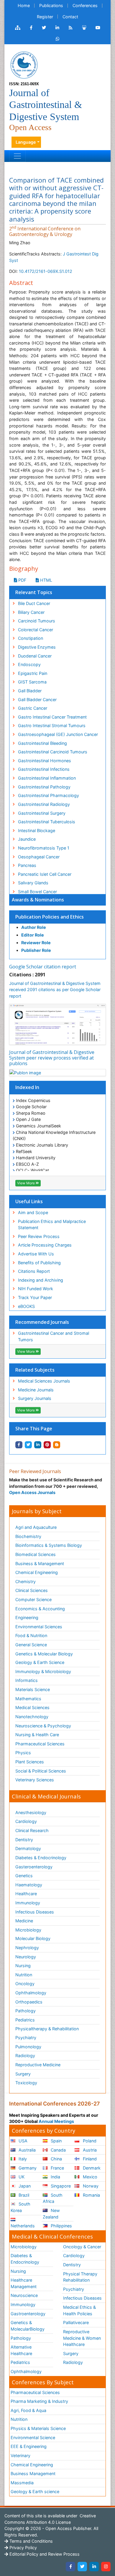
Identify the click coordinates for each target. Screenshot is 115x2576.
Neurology (26, 1957)
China (56, 2159)
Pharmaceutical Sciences (40, 1744)
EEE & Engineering (29, 2446)
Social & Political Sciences (41, 1771)
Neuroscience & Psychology (43, 1726)
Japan (24, 2186)
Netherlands (23, 2226)
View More (26, 1183)
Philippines (61, 2226)
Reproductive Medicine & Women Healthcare (82, 2338)
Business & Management (40, 1564)
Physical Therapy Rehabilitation (80, 2277)
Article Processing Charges (45, 1245)
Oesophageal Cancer (39, 857)
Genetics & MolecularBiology (28, 2326)
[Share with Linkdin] (38, 1445)
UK (21, 2177)
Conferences (85, 5)
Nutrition (24, 1975)
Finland (89, 2159)
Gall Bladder (30, 691)
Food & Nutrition (31, 1635)
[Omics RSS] (71, 28)
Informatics (27, 1680)
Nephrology (27, 1948)
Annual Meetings (56, 2121)
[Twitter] (82, 2567)
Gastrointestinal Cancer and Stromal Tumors (54, 1336)
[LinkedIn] (94, 2567)
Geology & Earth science (35, 2491)
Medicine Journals (36, 1390)
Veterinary (20, 2456)
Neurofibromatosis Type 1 (44, 848)
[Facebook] (70, 2567)
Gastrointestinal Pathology (44, 787)
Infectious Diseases (35, 1912)
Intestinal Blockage (37, 830)
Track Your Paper (35, 1297)
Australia (27, 2150)
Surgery (23, 2074)
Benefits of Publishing (39, 1263)
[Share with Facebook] (19, 1445)
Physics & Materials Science (38, 2428)
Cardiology (26, 1821)
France (57, 2168)
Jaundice (27, 839)
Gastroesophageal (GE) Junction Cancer (58, 734)
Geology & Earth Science (40, 1662)
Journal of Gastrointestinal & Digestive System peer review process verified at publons (52, 1058)
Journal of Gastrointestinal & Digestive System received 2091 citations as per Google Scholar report (55, 990)
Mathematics (28, 1699)
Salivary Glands (33, 883)
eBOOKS (26, 1306)
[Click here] (18, 28)
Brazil (23, 2195)
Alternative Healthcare (21, 2350)
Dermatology (28, 1848)
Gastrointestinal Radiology (44, 804)
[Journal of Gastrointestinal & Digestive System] (24, 64)
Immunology (28, 1903)
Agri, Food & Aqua (28, 2410)
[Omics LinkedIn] (57, 28)
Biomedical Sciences (36, 1554)
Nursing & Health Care (37, 1735)
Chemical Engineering (37, 1572)
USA (22, 2141)
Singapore (60, 2186)
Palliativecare (76, 2322)
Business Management (33, 2473)
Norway (90, 2186)
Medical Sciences (32, 1707)
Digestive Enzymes (37, 647)
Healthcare (26, 1894)
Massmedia (22, 2483)
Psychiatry (26, 2038)
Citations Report (34, 1271)
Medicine (24, 1921)
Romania (91, 2195)
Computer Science (33, 1599)
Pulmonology (28, 2047)
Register (45, 17)
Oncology (25, 1984)
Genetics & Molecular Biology (44, 1654)
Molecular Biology (33, 1938)
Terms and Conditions (31, 2541)
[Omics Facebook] (31, 28)
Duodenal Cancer (35, 656)
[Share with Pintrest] (47, 1445)
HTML (46, 580)
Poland (89, 2141)
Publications (51, 5)
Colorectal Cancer (36, 630)
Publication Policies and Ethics (50, 917)
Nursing (23, 1966)
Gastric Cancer (33, 708)
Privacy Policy (23, 2548)
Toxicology (26, 2083)
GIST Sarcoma (32, 682)
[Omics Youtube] (98, 28)
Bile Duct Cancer (34, 603)
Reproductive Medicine (38, 2065)
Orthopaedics (29, 2002)
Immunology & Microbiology (43, 1671)
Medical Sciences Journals (44, 1381)
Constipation (31, 638)
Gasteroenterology (34, 1867)
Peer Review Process (39, 1236)
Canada (58, 2150)
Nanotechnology (32, 1717)
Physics (23, 1753)
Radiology (25, 2056)
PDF (22, 580)
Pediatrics (25, 2020)
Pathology (26, 2011)
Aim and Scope (33, 1212)
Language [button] (26, 142)
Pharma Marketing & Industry (39, 2401)
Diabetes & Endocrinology (41, 1858)
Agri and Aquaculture (36, 1527)
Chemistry (26, 1581)
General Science (31, 1645)
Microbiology (28, 1930)
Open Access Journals (32, 1492)
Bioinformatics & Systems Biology (49, 1545)
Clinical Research (32, 1830)
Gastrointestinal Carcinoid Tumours (53, 752)
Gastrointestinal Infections (44, 769)
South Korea (20, 2207)
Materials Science (33, 1689)
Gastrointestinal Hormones (45, 761)
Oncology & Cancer (82, 2247)
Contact (70, 17)
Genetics (24, 1876)
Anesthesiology (31, 1812)
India (55, 2177)
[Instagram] (106, 2567)
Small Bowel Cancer (37, 892)
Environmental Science (33, 2438)
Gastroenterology (28, 2314)
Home (24, 5)
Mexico (89, 2177)
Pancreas (27, 865)
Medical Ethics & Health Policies (79, 2310)
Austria (89, 2150)
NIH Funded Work (36, 1289)
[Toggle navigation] (17, 156)
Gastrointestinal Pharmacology (49, 795)
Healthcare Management (24, 2283)
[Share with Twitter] (28, 1445)
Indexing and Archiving (41, 1280)
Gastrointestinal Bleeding (42, 743)
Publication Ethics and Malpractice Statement (52, 1225)
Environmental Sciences (39, 1627)
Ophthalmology (31, 1993)
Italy (22, 2159)
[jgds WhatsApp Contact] (58, 39)
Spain (56, 2141)
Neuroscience (24, 2295)
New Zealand (51, 2214)
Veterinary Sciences (35, 1780)
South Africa (53, 2198)
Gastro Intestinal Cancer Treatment (52, 717)
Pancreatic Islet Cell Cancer (45, 874)
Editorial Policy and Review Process (44, 2554)
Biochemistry (28, 1536)
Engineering (27, 1617)
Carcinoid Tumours (37, 621)
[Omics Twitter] (44, 28)
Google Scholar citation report (43, 967)
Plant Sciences (30, 1762)
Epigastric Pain (33, 673)
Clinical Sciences (32, 1590)
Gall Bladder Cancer (37, 700)
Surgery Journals (35, 1398)
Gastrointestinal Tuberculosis (47, 822)
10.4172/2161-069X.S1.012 (46, 271)
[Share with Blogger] (57, 1445)
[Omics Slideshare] (84, 28)
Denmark (91, 2168)
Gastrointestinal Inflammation (47, 778)
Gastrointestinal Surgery (42, 813)
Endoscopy (29, 664)
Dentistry (24, 1840)
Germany (27, 2168)
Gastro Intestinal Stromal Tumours (52, 725)
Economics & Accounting (40, 1609)
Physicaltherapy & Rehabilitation (47, 2029)
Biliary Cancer (31, 612)
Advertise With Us (36, 1254)
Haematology (29, 1885)
